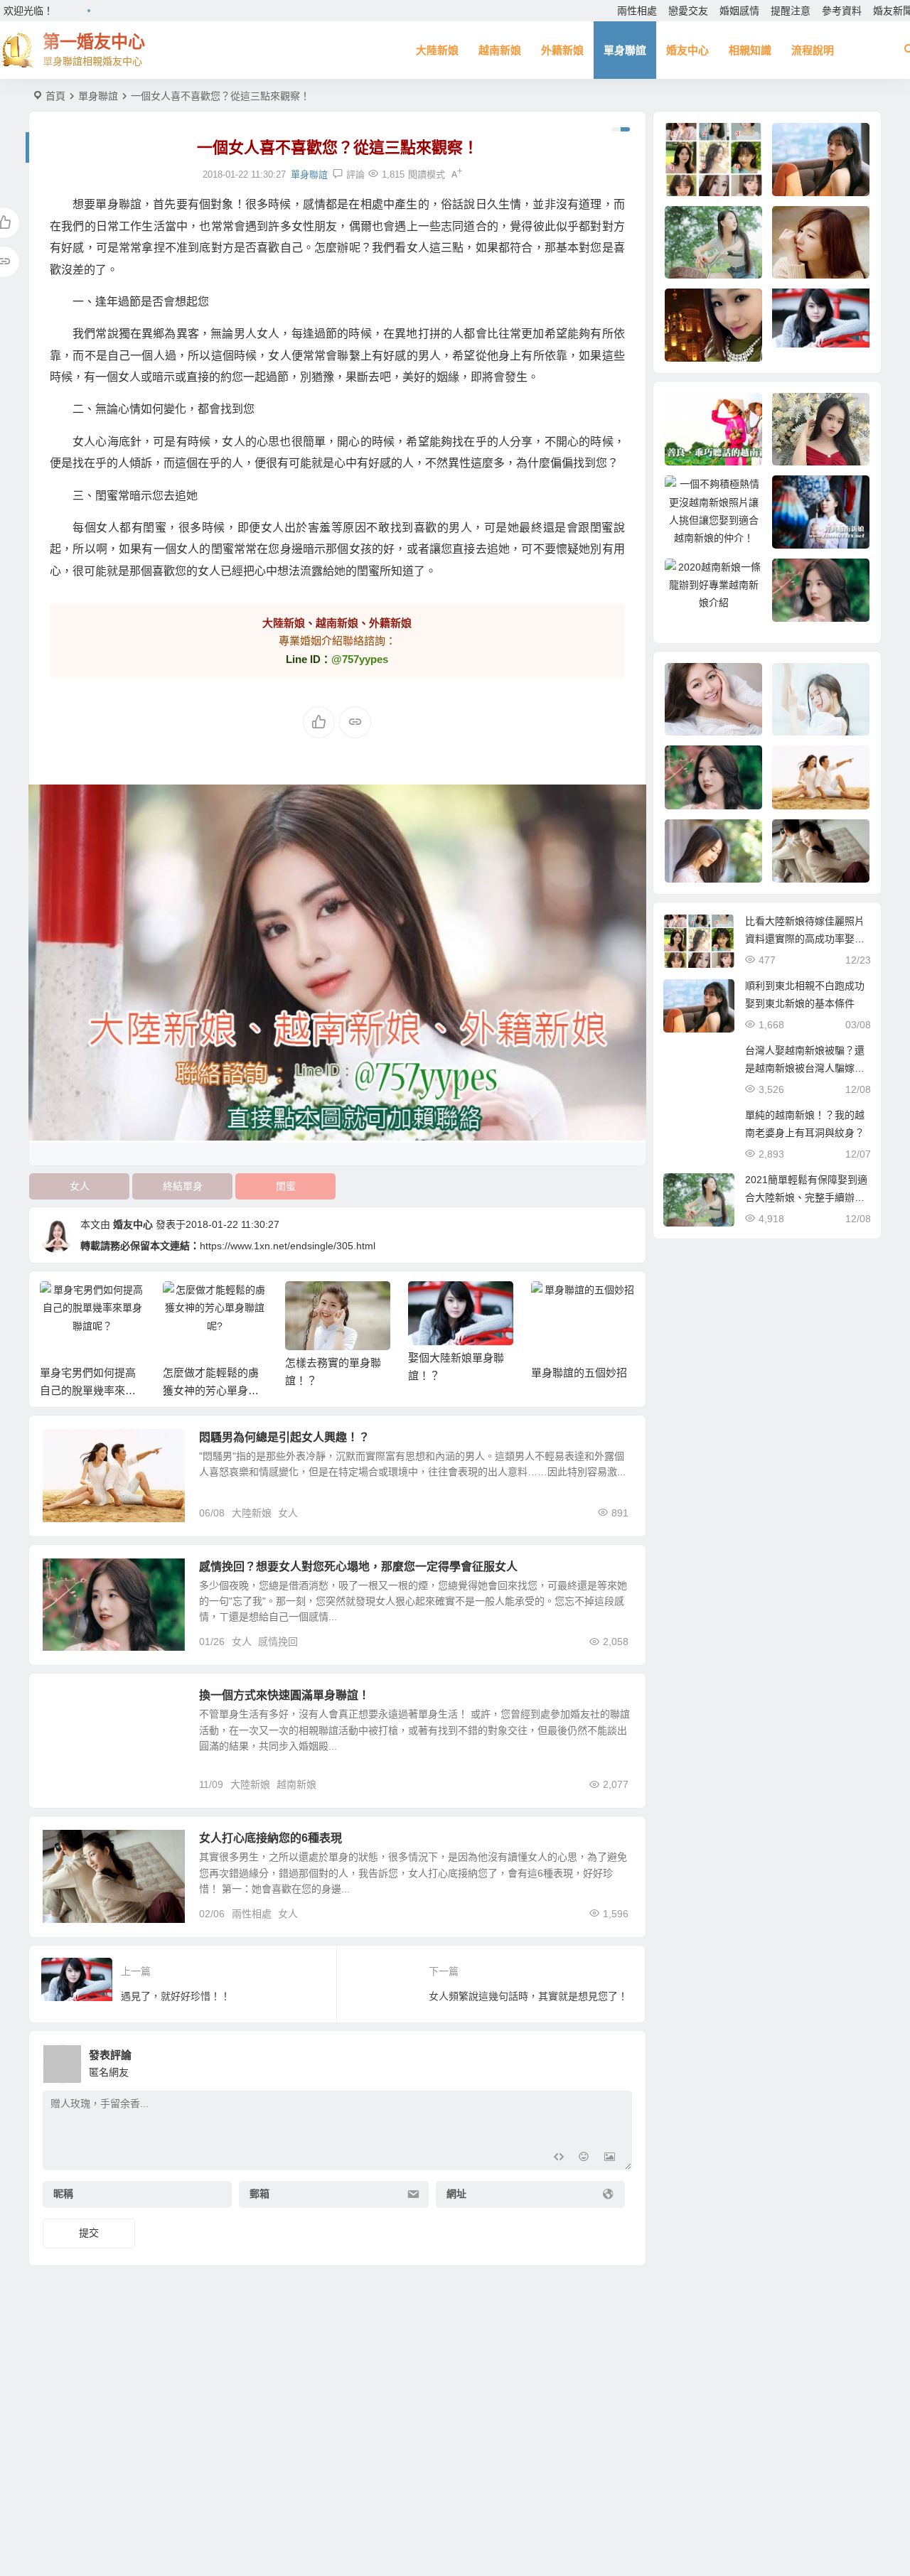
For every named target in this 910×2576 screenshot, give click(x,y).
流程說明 (813, 50)
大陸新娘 (437, 50)
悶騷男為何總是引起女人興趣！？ (284, 1437)
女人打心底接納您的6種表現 (271, 1838)
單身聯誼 (625, 50)
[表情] (584, 2158)
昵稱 (63, 2194)
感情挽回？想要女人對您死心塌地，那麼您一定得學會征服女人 (358, 1567)
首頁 (55, 96)
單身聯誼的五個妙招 (579, 1373)
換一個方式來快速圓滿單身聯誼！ (284, 1695)
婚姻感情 (739, 11)
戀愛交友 (688, 11)
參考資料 (842, 11)
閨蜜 (286, 1186)
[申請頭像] (618, 2060)
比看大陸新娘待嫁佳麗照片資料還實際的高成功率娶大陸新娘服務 (805, 939)
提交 (89, 2233)
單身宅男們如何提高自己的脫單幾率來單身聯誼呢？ (88, 1390)
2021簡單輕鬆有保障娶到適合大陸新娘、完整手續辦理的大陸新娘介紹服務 (806, 1197)
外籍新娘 (562, 50)
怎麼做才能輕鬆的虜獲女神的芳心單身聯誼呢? (211, 1390)
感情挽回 (278, 1642)
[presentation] (553, 1304)
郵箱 (259, 2194)
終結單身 (183, 1186)
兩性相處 (637, 11)
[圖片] (610, 2158)
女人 (80, 1186)
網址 (456, 2194)
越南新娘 (500, 50)
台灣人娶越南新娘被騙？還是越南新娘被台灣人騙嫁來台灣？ (805, 1068)
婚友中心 (687, 50)
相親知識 (750, 50)
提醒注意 (791, 11)
